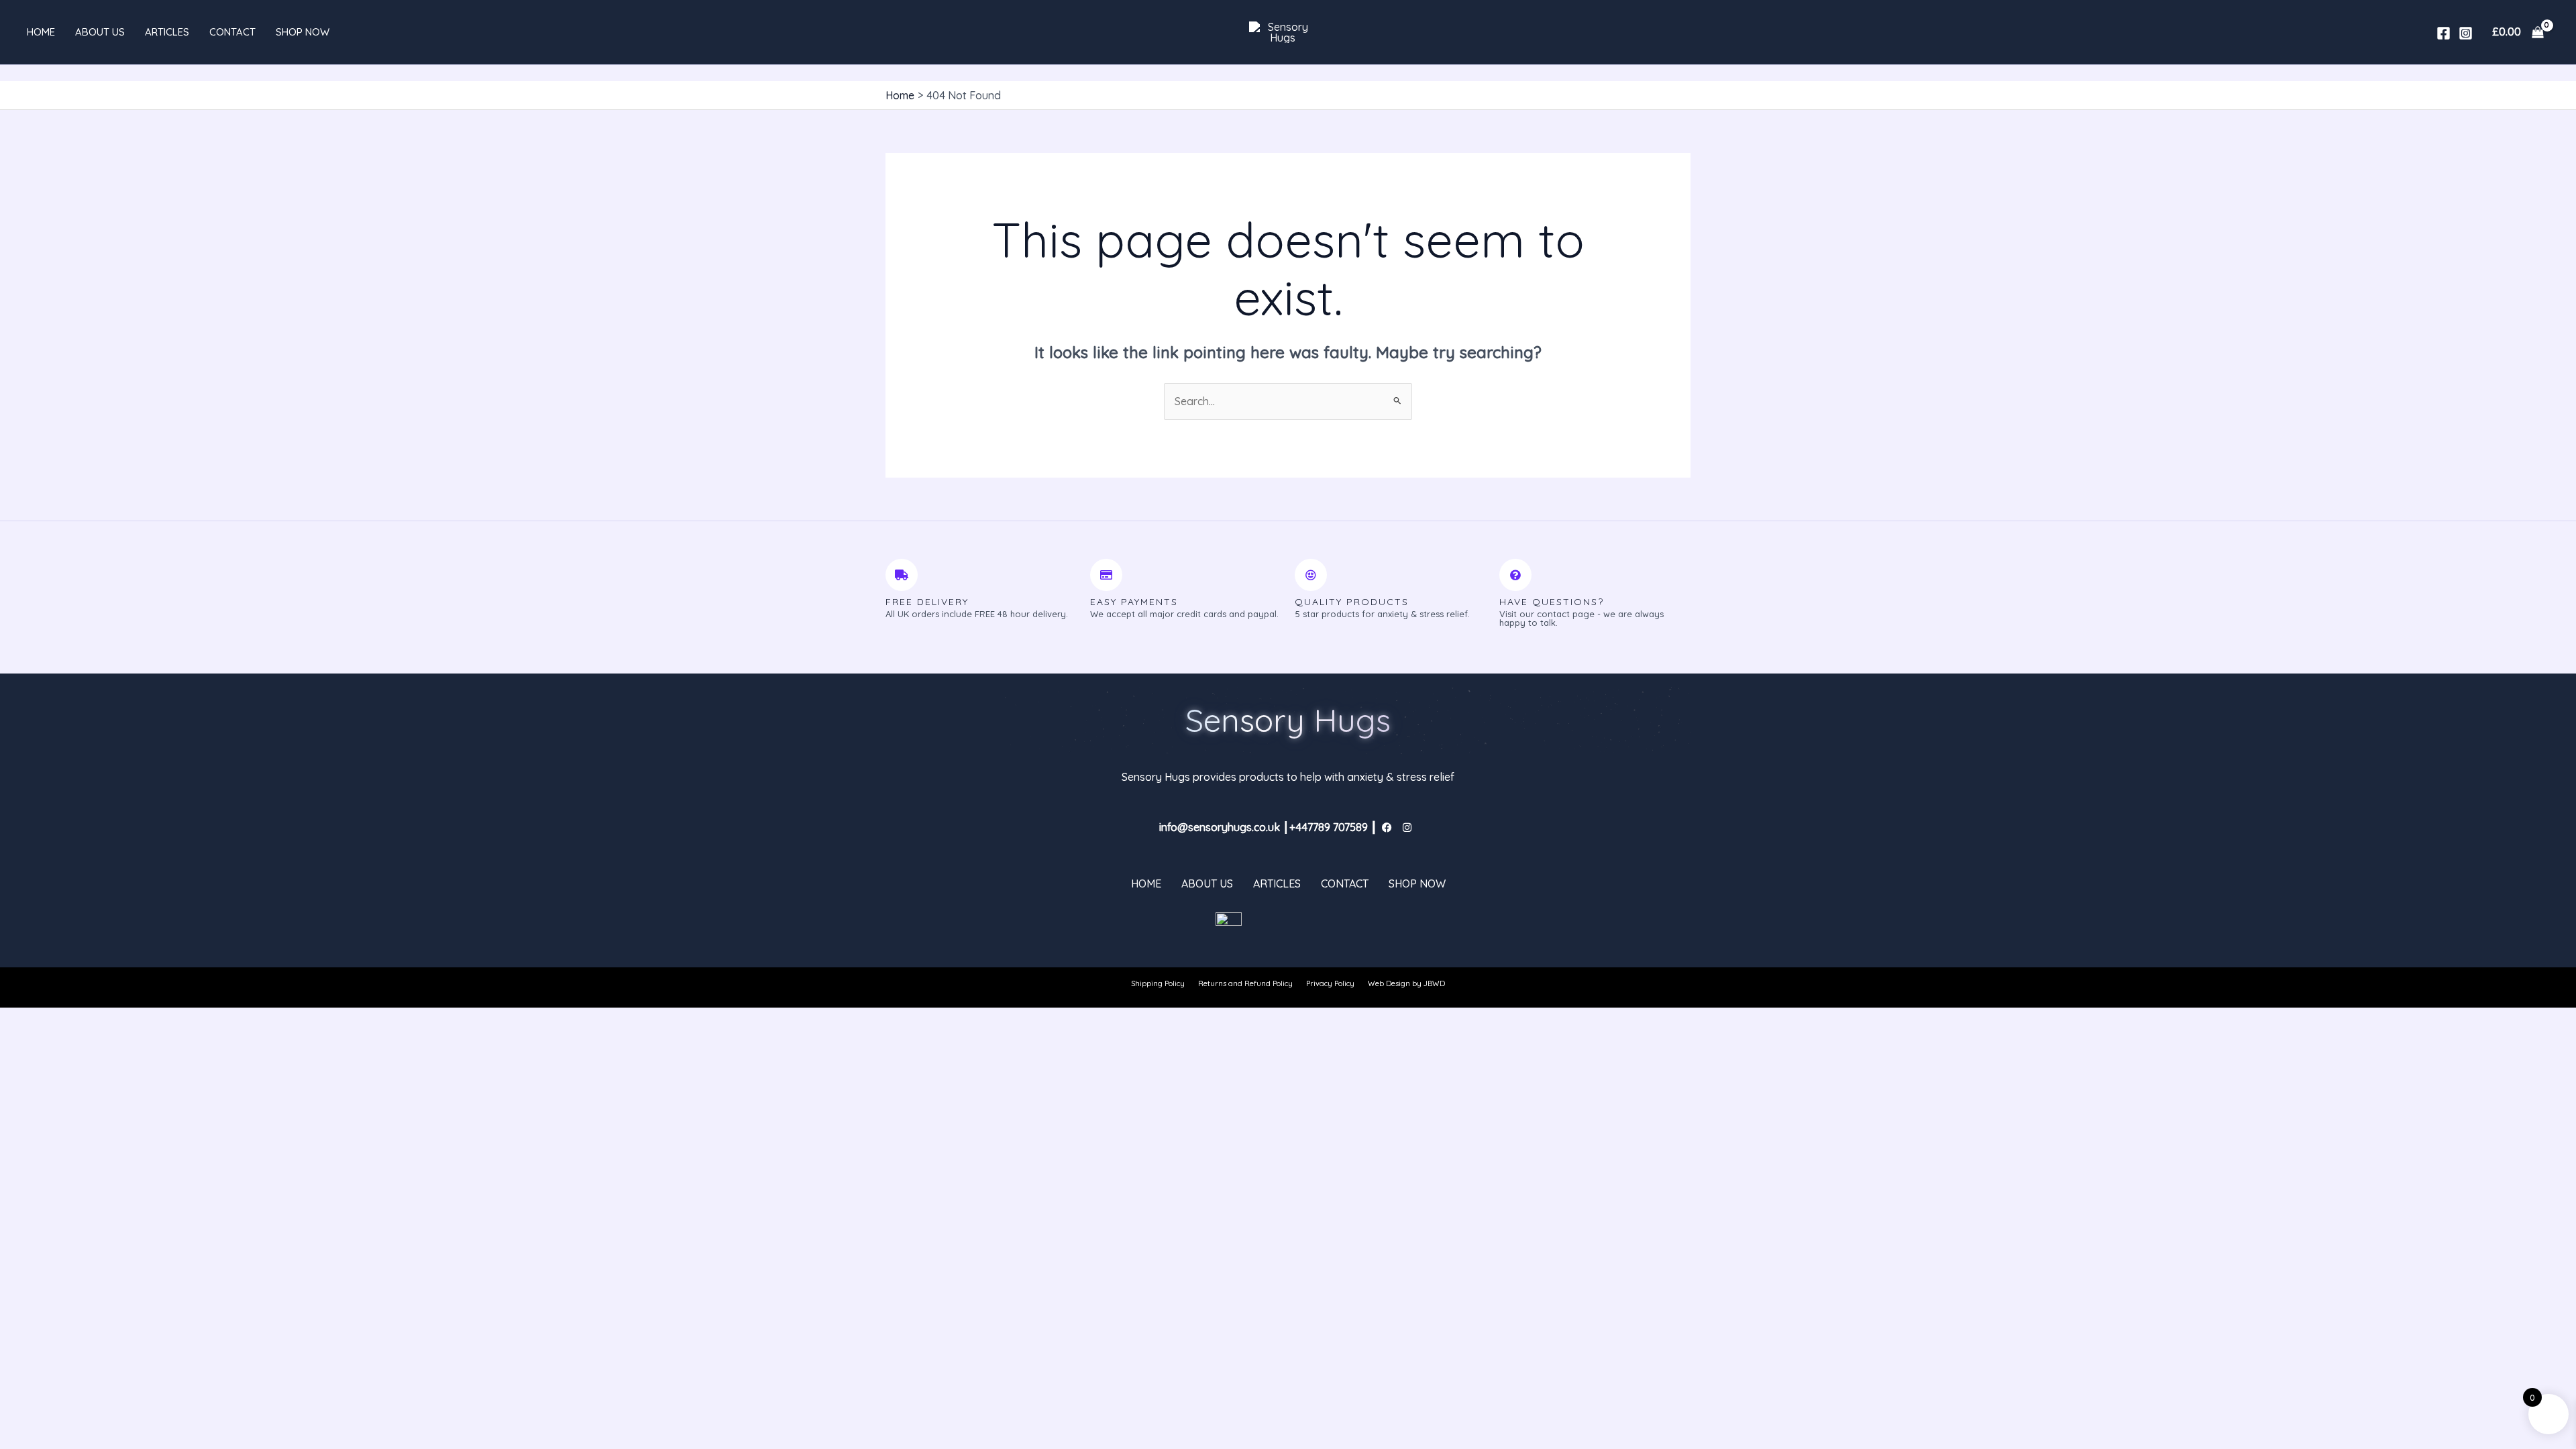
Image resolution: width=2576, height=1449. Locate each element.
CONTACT (232, 32)
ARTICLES (167, 32)
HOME (41, 32)
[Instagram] (2466, 33)
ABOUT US (100, 32)
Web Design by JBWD (1406, 983)
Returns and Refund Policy (1245, 983)
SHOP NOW (303, 32)
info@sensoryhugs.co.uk (1220, 827)
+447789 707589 (1329, 827)
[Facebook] (2444, 33)
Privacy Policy (1330, 983)
